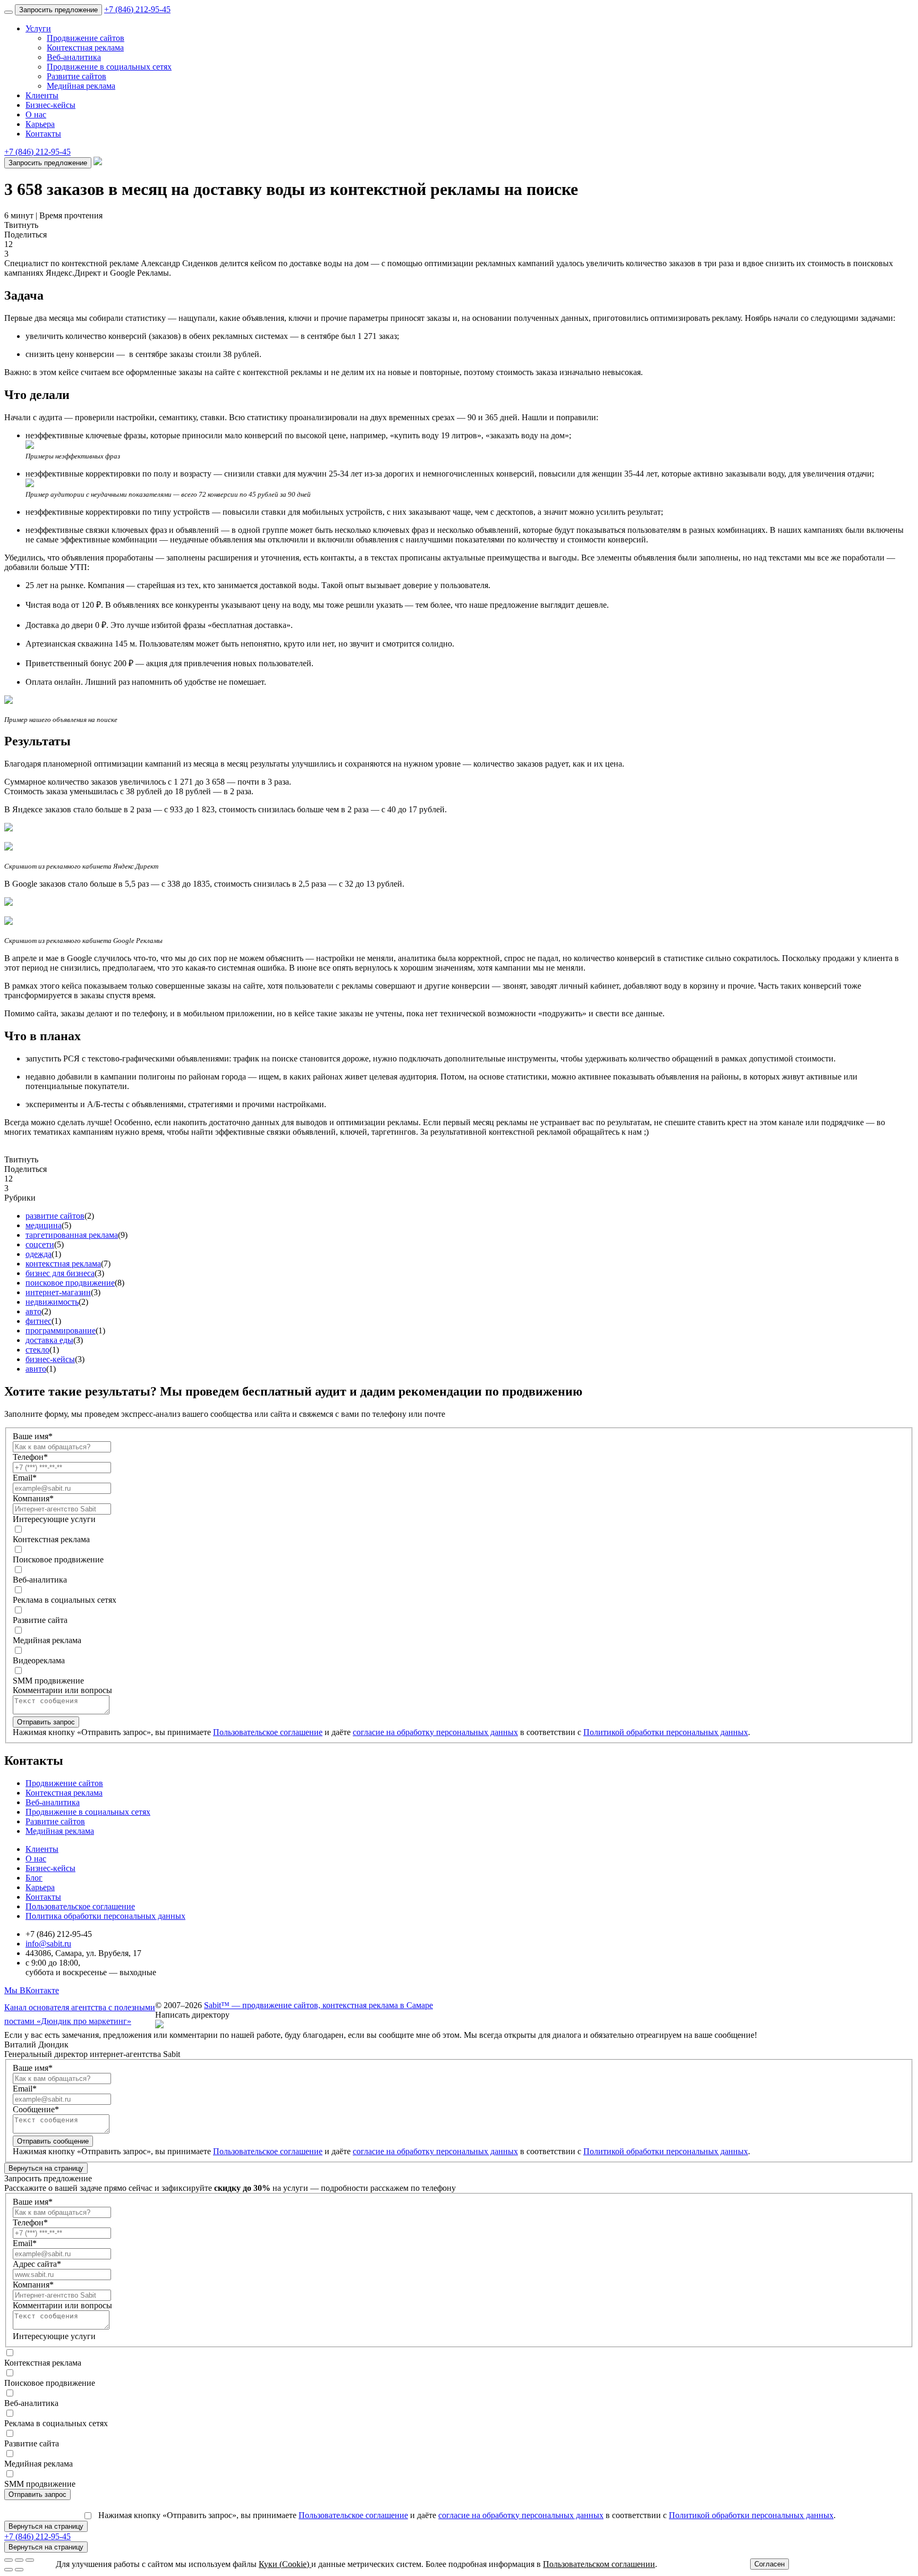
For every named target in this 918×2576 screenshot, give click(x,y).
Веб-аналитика (74, 57)
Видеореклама (39, 1660)
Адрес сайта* (37, 2264)
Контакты (43, 134)
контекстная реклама (63, 1264)
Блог (34, 1878)
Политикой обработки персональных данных (666, 1732)
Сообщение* (36, 2109)
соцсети (40, 1244)
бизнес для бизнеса (60, 1273)
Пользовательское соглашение (268, 1732)
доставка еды (49, 1340)
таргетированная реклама (72, 1235)
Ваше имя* (33, 1436)
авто (33, 1311)
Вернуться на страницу (46, 2168)
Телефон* (30, 1457)
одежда (39, 1254)
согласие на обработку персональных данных (435, 1732)
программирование (61, 1330)
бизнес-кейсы (50, 1359)
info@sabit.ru (48, 1944)
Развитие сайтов (76, 76)
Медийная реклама (81, 86)
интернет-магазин (58, 1292)
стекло (37, 1350)
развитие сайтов (55, 1216)
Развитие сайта (40, 1620)
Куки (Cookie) (285, 2564)
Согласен (770, 2564)
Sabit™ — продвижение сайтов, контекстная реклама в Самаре (318, 2005)
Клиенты (42, 95)
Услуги (38, 28)
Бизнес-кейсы (50, 105)
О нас (36, 114)
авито (36, 1369)
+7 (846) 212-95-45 (137, 9)
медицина (44, 1225)
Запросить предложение (58, 10)
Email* (25, 1478)
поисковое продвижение (70, 1283)
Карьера (40, 124)
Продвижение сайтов (86, 38)
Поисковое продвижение (58, 1559)
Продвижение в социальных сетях (109, 67)
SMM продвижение (48, 1681)
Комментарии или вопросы (62, 1690)
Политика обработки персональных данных (105, 1916)
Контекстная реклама (85, 48)
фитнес (39, 1321)
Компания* (33, 1498)
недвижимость (52, 1302)
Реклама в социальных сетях (65, 1600)
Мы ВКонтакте (32, 1990)
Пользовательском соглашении (599, 2564)
